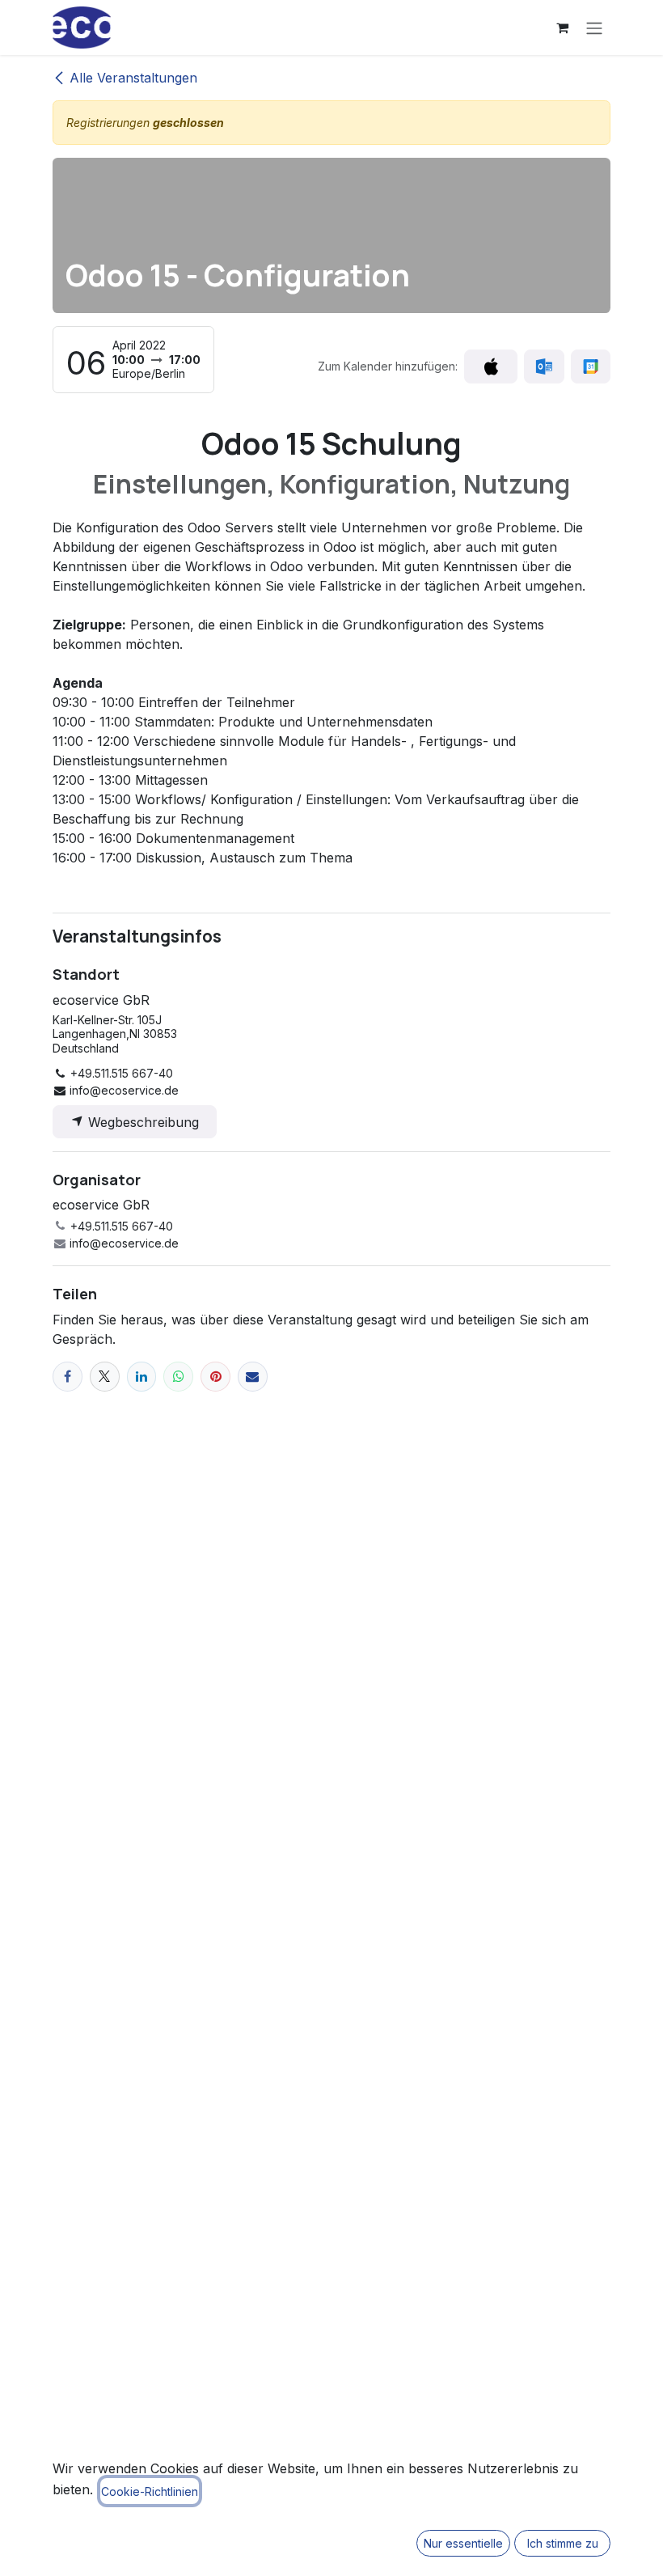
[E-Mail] (253, 1377)
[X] (105, 1377)
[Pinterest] (215, 1377)
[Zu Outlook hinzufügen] (544, 366)
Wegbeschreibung (141, 1122)
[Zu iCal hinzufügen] (491, 366)
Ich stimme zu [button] (563, 2543)
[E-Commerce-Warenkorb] (562, 28)
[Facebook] (68, 1377)
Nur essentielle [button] (463, 2543)
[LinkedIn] (142, 1377)
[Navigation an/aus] (594, 28)
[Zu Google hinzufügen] (591, 366)
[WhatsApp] (178, 1377)
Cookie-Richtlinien (150, 2491)
